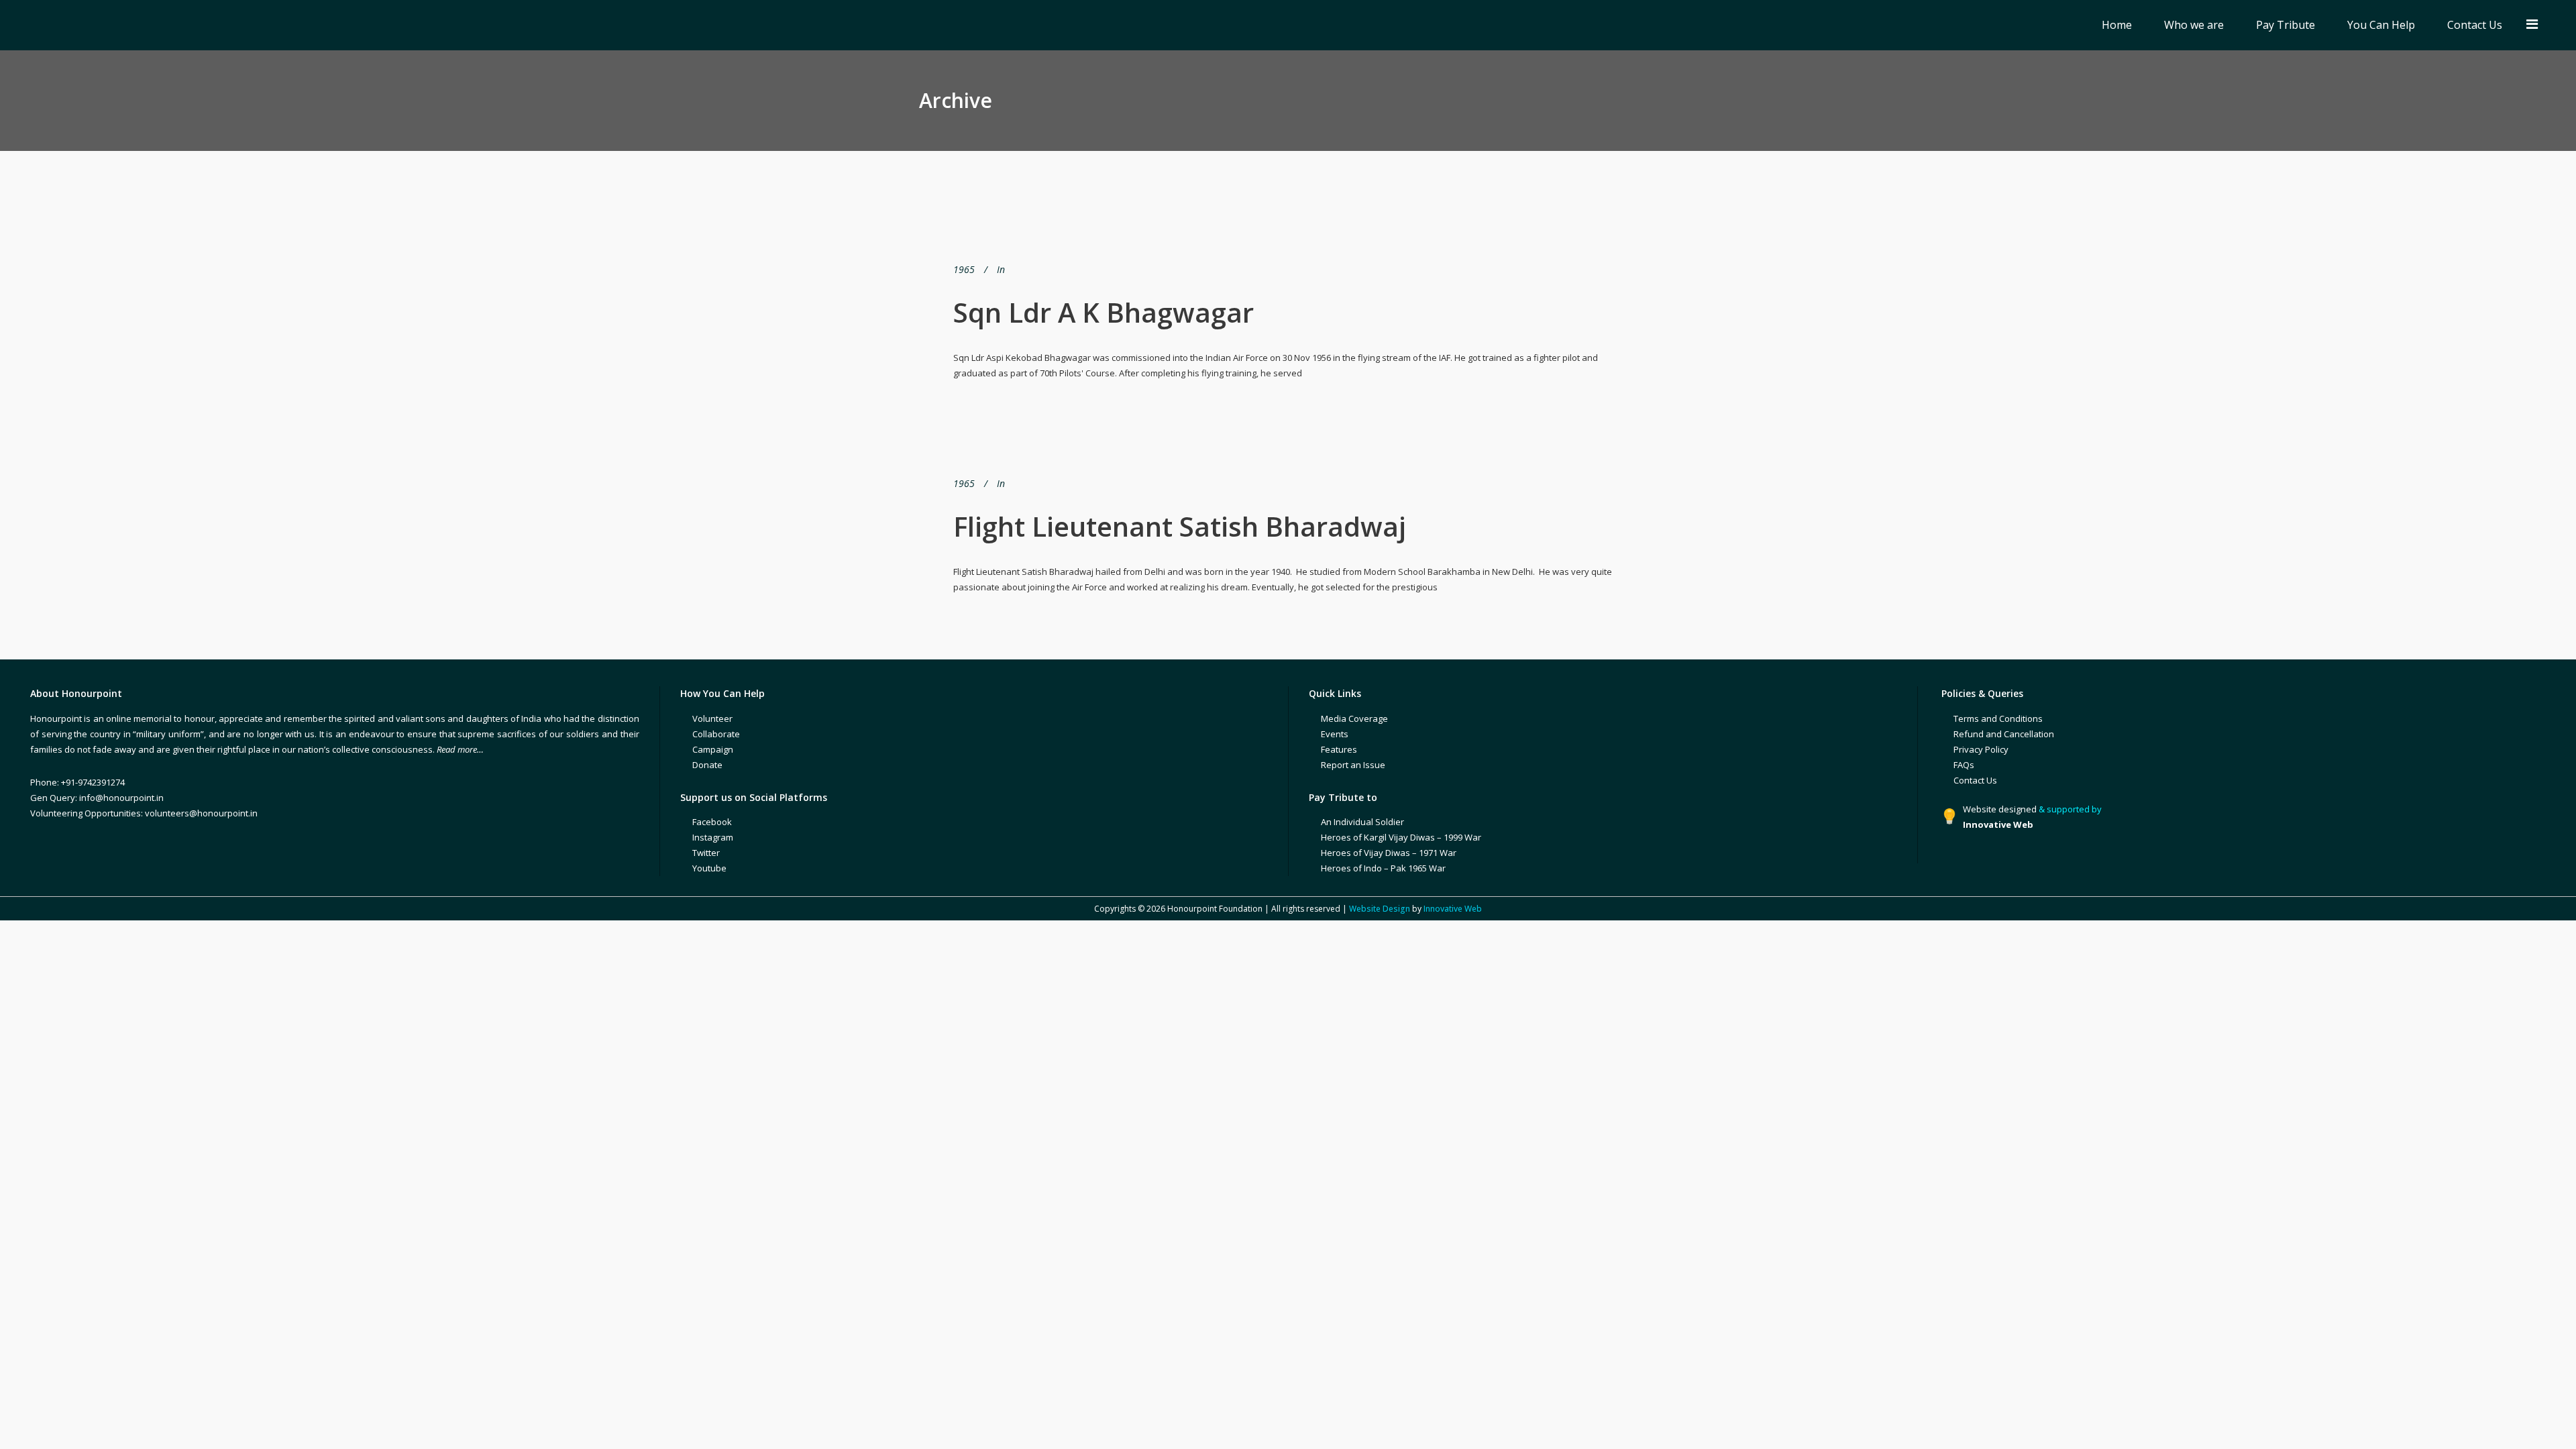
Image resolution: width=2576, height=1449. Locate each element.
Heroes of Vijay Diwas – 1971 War (1389, 853)
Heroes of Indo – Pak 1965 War (1383, 868)
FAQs (1964, 765)
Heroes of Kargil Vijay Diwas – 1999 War (1401, 837)
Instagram (713, 837)
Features (1339, 749)
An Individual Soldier (1362, 822)
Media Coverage (1354, 718)
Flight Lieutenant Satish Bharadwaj (1180, 526)
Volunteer (712, 718)
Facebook (712, 822)
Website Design (1380, 909)
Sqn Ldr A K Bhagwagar (1104, 312)
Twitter (706, 853)
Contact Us (1975, 780)
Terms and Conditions (1998, 718)
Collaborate (716, 734)
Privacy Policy (1981, 749)
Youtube (709, 868)
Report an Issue (1353, 765)
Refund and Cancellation (2004, 734)
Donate (707, 765)
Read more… (460, 749)
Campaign (713, 749)
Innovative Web (1453, 909)
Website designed (2000, 809)
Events (1335, 734)
